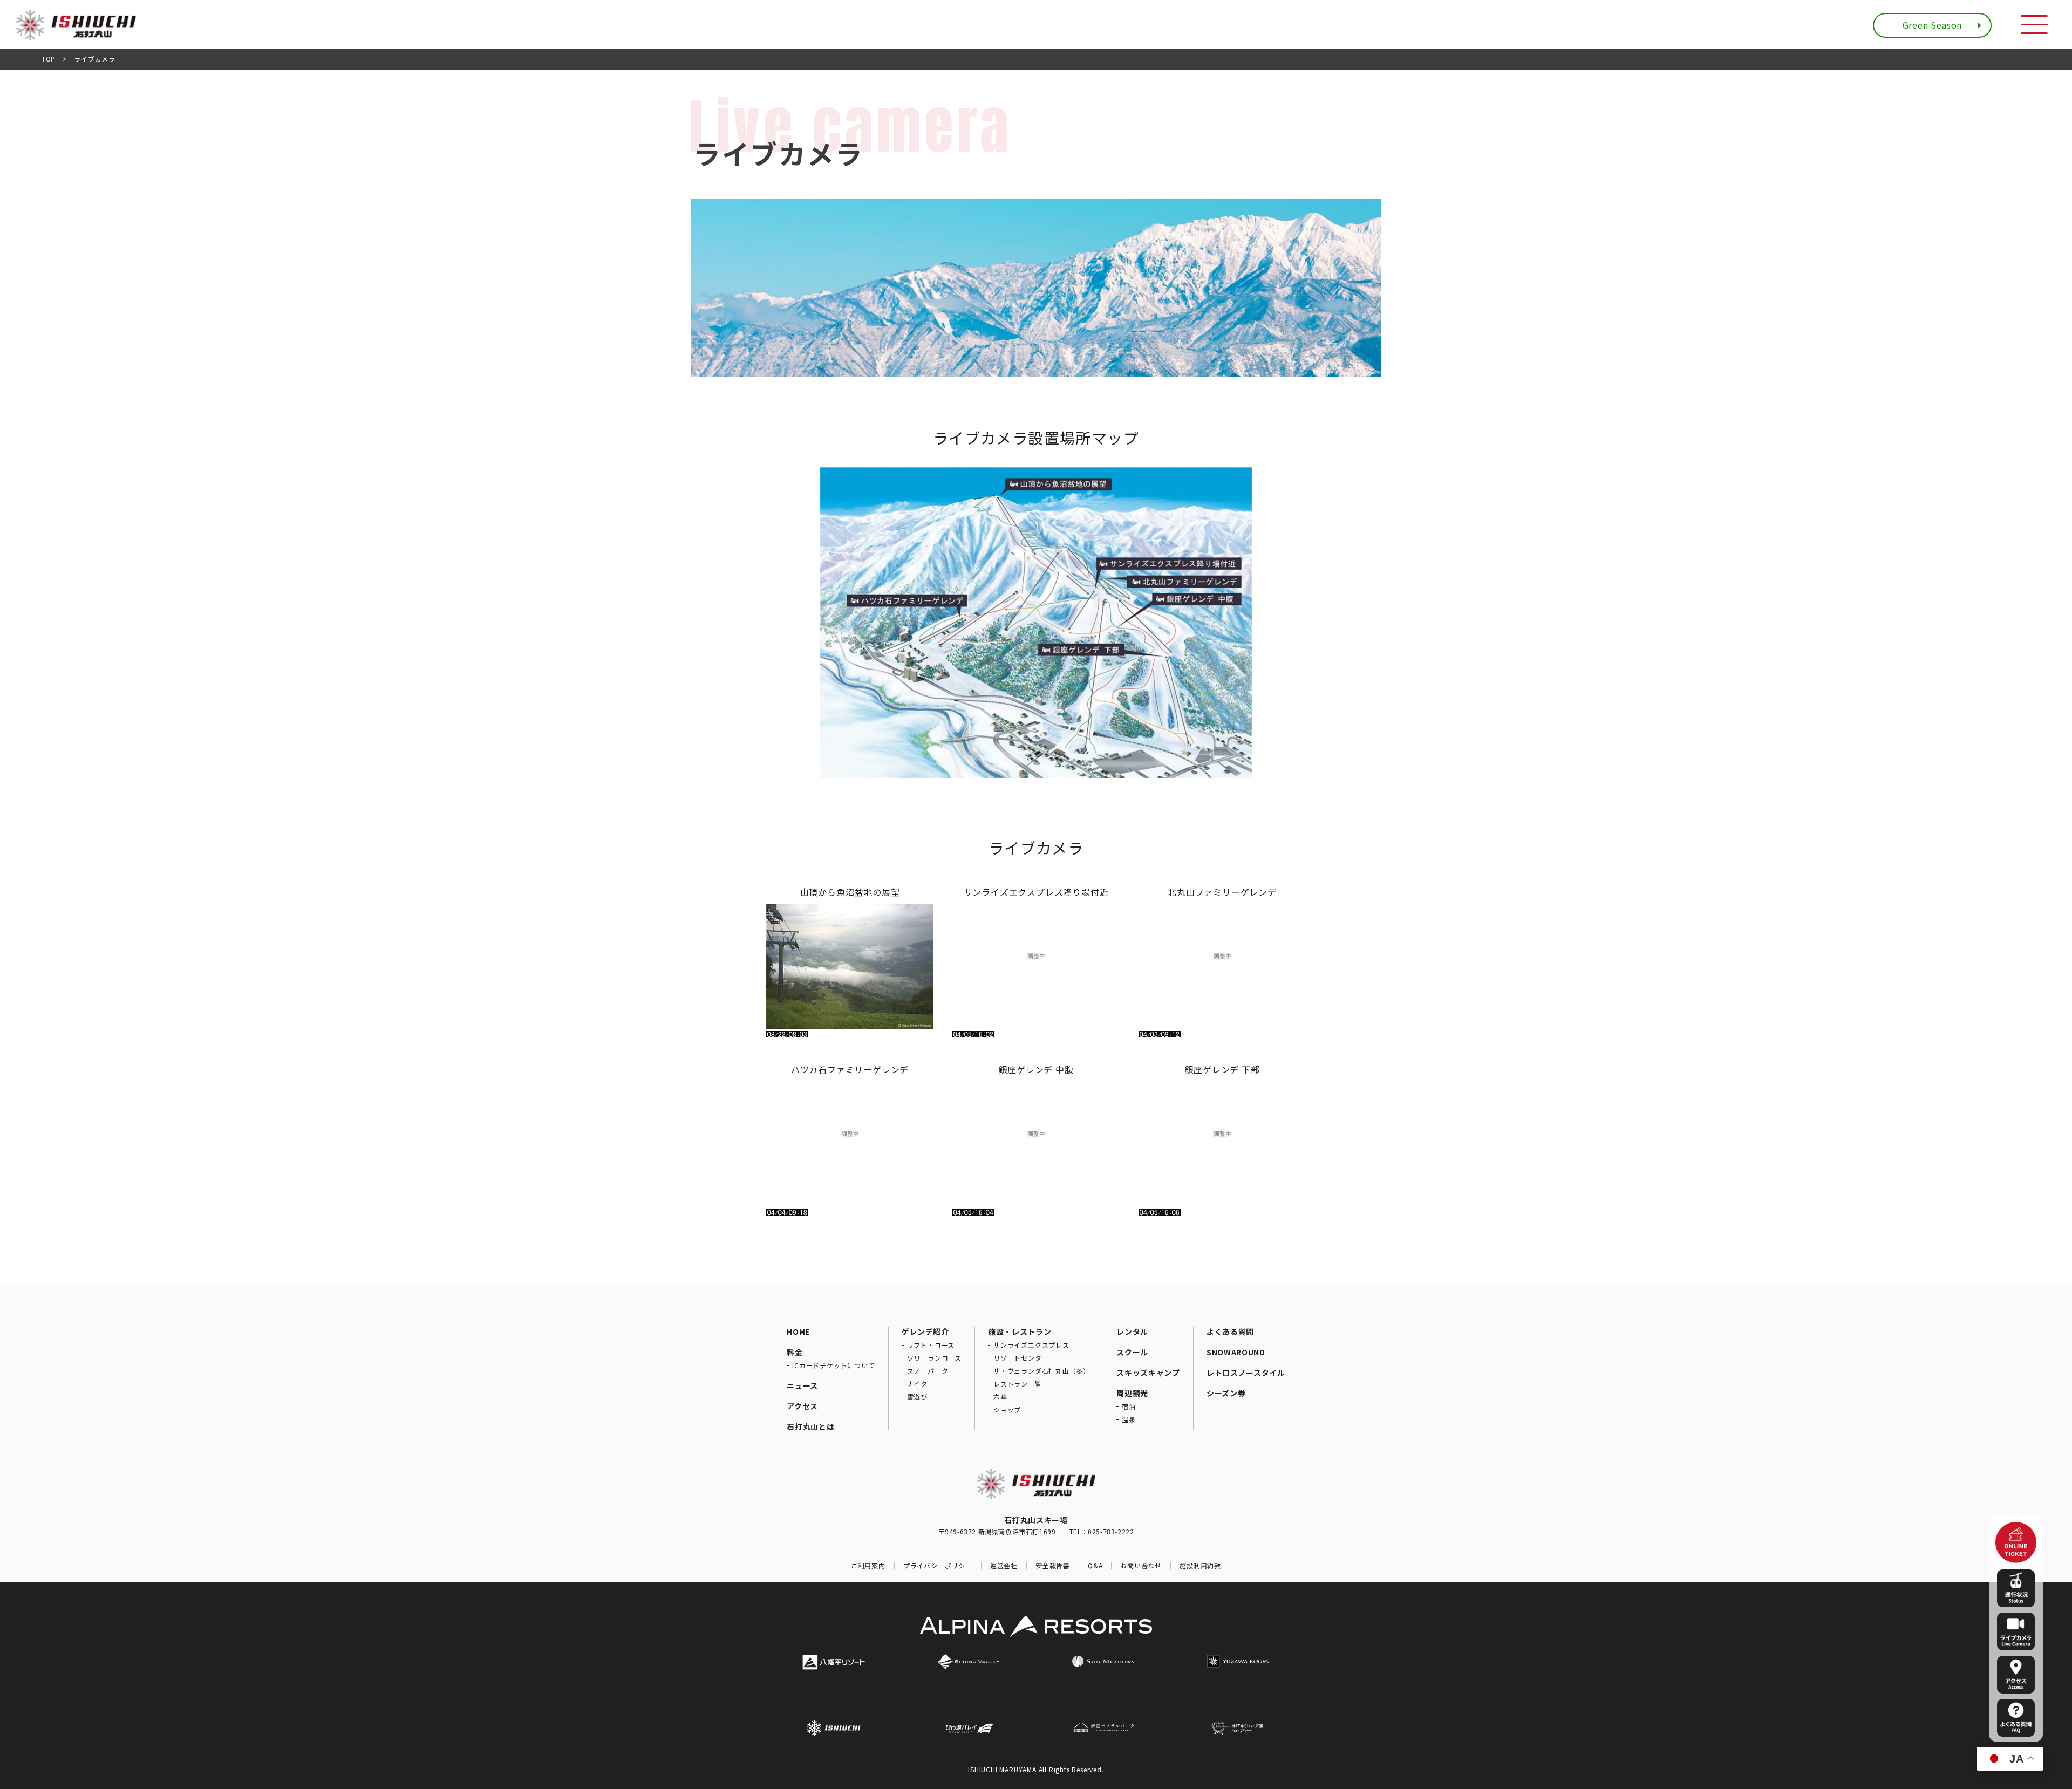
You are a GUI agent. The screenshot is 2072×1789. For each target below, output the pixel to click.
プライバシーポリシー (938, 1566)
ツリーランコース (934, 1358)
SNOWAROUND (1236, 1352)
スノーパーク (928, 1371)
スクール (1132, 1352)
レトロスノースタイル (1246, 1373)
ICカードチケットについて (833, 1365)
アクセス (802, 1406)
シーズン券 (1226, 1393)
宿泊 (1129, 1406)
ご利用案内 (868, 1566)
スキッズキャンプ (1148, 1373)
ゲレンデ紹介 (925, 1331)
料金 (795, 1352)
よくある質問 (1230, 1331)
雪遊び (917, 1397)
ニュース (802, 1385)
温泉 (1129, 1419)
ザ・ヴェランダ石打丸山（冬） (1042, 1371)
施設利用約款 (1200, 1566)
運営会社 (1004, 1566)
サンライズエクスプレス (1031, 1345)
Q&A (1095, 1566)
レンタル (1132, 1331)
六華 (1000, 1397)
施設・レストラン (1020, 1331)
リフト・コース (931, 1345)
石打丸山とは (810, 1426)
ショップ (1007, 1410)
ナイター (921, 1384)
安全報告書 (1053, 1566)
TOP (49, 59)
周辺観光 (1132, 1393)
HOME (798, 1331)
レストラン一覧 (1018, 1384)
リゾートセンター (1021, 1358)
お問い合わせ (1141, 1566)
